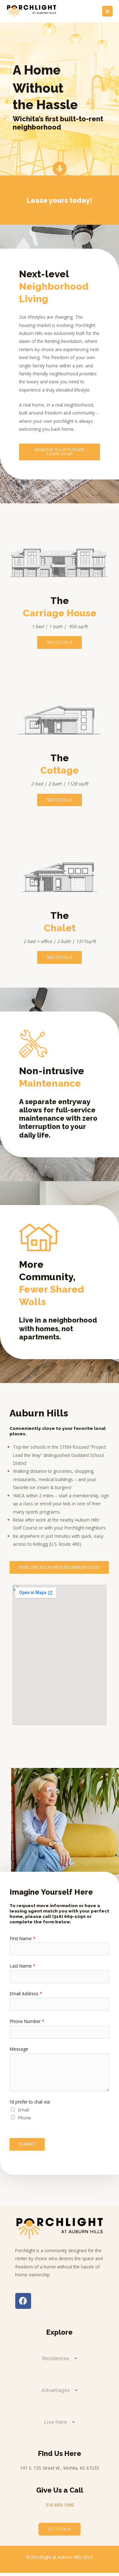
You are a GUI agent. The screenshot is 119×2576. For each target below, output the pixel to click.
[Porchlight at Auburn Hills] (32, 11)
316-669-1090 (60, 2505)
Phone (25, 2118)
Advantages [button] (56, 2390)
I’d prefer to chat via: (30, 2102)
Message (19, 2049)
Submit (27, 2144)
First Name (23, 1938)
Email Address (26, 1994)
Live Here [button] (56, 2422)
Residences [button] (56, 2358)
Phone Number (27, 2021)
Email (23, 2110)
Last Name (23, 1966)
